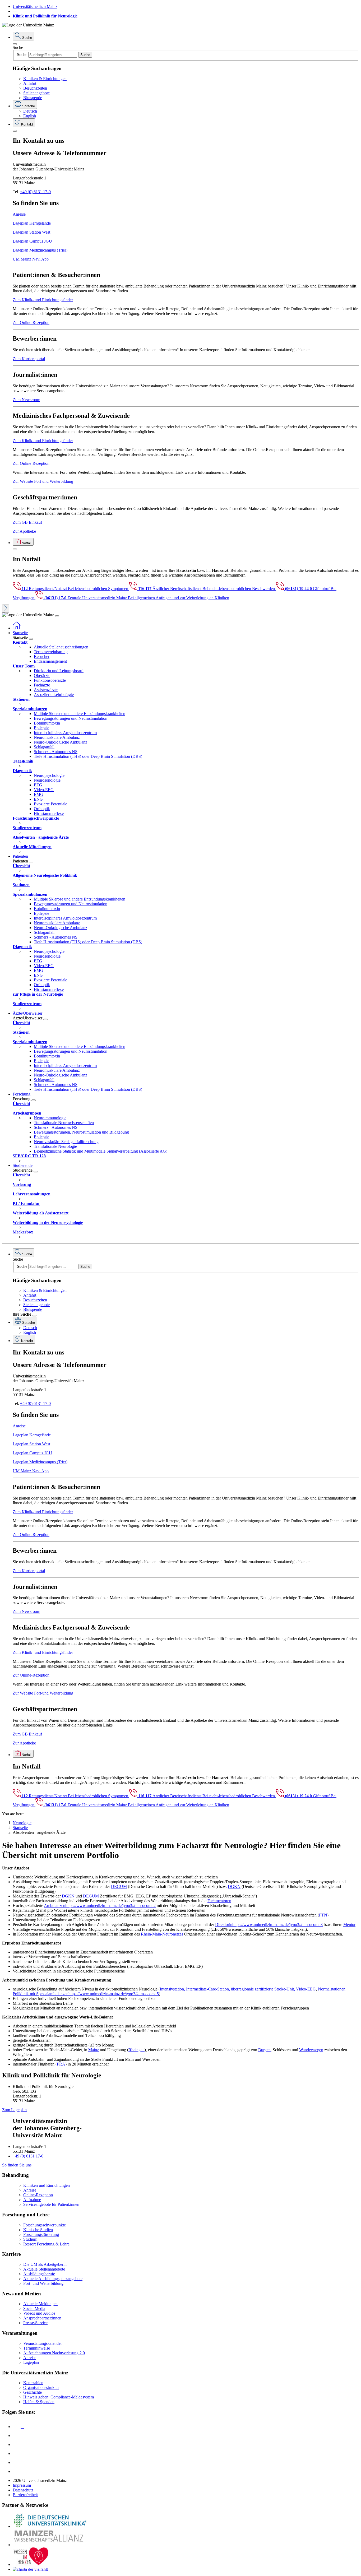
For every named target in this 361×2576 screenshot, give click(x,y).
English (30, 116)
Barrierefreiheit (25, 2495)
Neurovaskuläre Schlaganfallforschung (66, 1142)
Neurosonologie (47, 780)
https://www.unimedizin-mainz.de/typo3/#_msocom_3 (277, 1925)
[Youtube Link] (18, 2445)
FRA (61, 2064)
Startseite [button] (20, 633)
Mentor (349, 1925)
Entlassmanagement (50, 661)
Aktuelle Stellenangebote (44, 2269)
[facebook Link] (17, 2463)
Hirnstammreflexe (49, 813)
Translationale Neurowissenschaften (64, 1123)
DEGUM (119, 1886)
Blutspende (33, 98)
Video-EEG (44, 790)
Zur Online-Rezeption (31, 322)
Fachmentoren (219, 1901)
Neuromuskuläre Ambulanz (57, 737)
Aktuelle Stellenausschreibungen (61, 647)
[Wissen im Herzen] (31, 2565)
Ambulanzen (55, 1906)
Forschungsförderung (41, 2234)
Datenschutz (23, 2490)
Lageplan (31, 2362)
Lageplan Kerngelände (32, 223)
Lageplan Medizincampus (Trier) (40, 250)
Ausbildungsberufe (39, 2274)
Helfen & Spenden (39, 2402)
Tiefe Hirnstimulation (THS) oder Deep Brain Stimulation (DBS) (88, 756)
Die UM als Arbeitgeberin (45, 2264)
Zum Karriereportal (29, 359)
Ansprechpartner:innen (42, 2318)
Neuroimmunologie (50, 1118)
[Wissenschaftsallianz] (50, 2545)
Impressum (22, 2485)
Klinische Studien (38, 2230)
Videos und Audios (39, 2313)
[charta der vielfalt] (30, 2569)
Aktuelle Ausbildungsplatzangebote (53, 2279)
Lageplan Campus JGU (32, 241)
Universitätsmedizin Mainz (35, 6)
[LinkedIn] (17, 2436)
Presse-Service (35, 2323)
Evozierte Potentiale (50, 804)
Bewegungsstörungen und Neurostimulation (71, 718)
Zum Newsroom (26, 400)
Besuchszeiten (35, 88)
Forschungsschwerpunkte (45, 2225)
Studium (30, 2239)
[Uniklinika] (50, 2526)
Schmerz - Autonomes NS (56, 752)
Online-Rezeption (38, 2195)
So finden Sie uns (17, 2165)
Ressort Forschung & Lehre (46, 2244)
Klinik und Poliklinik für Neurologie (45, 16)
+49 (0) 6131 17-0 (35, 192)
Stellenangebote (36, 93)
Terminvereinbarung (51, 652)
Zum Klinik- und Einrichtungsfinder (43, 300)
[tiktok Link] (17, 2471)
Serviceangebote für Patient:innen (51, 2204)
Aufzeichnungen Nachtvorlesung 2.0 (54, 2353)
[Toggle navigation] (57, 616)
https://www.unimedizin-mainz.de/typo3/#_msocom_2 (110, 1906)
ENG (38, 799)
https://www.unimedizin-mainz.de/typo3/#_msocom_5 (114, 1994)
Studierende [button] (23, 1165)
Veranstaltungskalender (43, 2343)
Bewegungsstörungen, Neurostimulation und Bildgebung (81, 1132)
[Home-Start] (17, 628)
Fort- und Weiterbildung (43, 2283)
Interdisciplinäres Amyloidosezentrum (65, 733)
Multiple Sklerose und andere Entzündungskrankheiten (80, 714)
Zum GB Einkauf (27, 522)
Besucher (42, 656)
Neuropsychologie (49, 775)
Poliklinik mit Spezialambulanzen (41, 1994)
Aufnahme (32, 2200)
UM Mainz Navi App (31, 259)
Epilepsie (41, 728)
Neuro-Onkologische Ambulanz (61, 742)
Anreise (19, 214)
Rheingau (136, 2050)
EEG (38, 785)
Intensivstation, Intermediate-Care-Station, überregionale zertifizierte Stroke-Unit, (227, 1989)
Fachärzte (42, 685)
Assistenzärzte (46, 690)
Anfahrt (30, 83)
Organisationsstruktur (41, 2387)
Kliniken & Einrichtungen (45, 79)
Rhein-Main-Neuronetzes (162, 1934)
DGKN (234, 1886)
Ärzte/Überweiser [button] (27, 1013)
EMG (39, 794)
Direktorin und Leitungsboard (59, 671)
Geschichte (33, 2392)
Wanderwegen (311, 2050)
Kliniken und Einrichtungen (47, 2185)
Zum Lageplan (14, 2110)
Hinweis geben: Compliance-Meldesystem (59, 2397)
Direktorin (224, 1925)
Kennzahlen (33, 2383)
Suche (18, 47)
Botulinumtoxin (47, 723)
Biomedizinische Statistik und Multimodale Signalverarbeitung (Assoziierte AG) (101, 1151)
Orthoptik (42, 809)
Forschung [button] (22, 1094)
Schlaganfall (44, 747)
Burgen (264, 2050)
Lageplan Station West (31, 232)
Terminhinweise (37, 2348)
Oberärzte (42, 676)
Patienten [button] (20, 856)
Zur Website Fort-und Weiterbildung (43, 481)
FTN (323, 1915)
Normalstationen (332, 1989)
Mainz (94, 2050)
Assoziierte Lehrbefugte (54, 695)
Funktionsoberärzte (50, 680)
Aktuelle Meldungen (40, 2304)
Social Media (34, 2308)
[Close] (15, 44)
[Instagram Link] (17, 2454)
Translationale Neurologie (55, 1146)
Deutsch (30, 111)
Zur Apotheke (24, 531)
